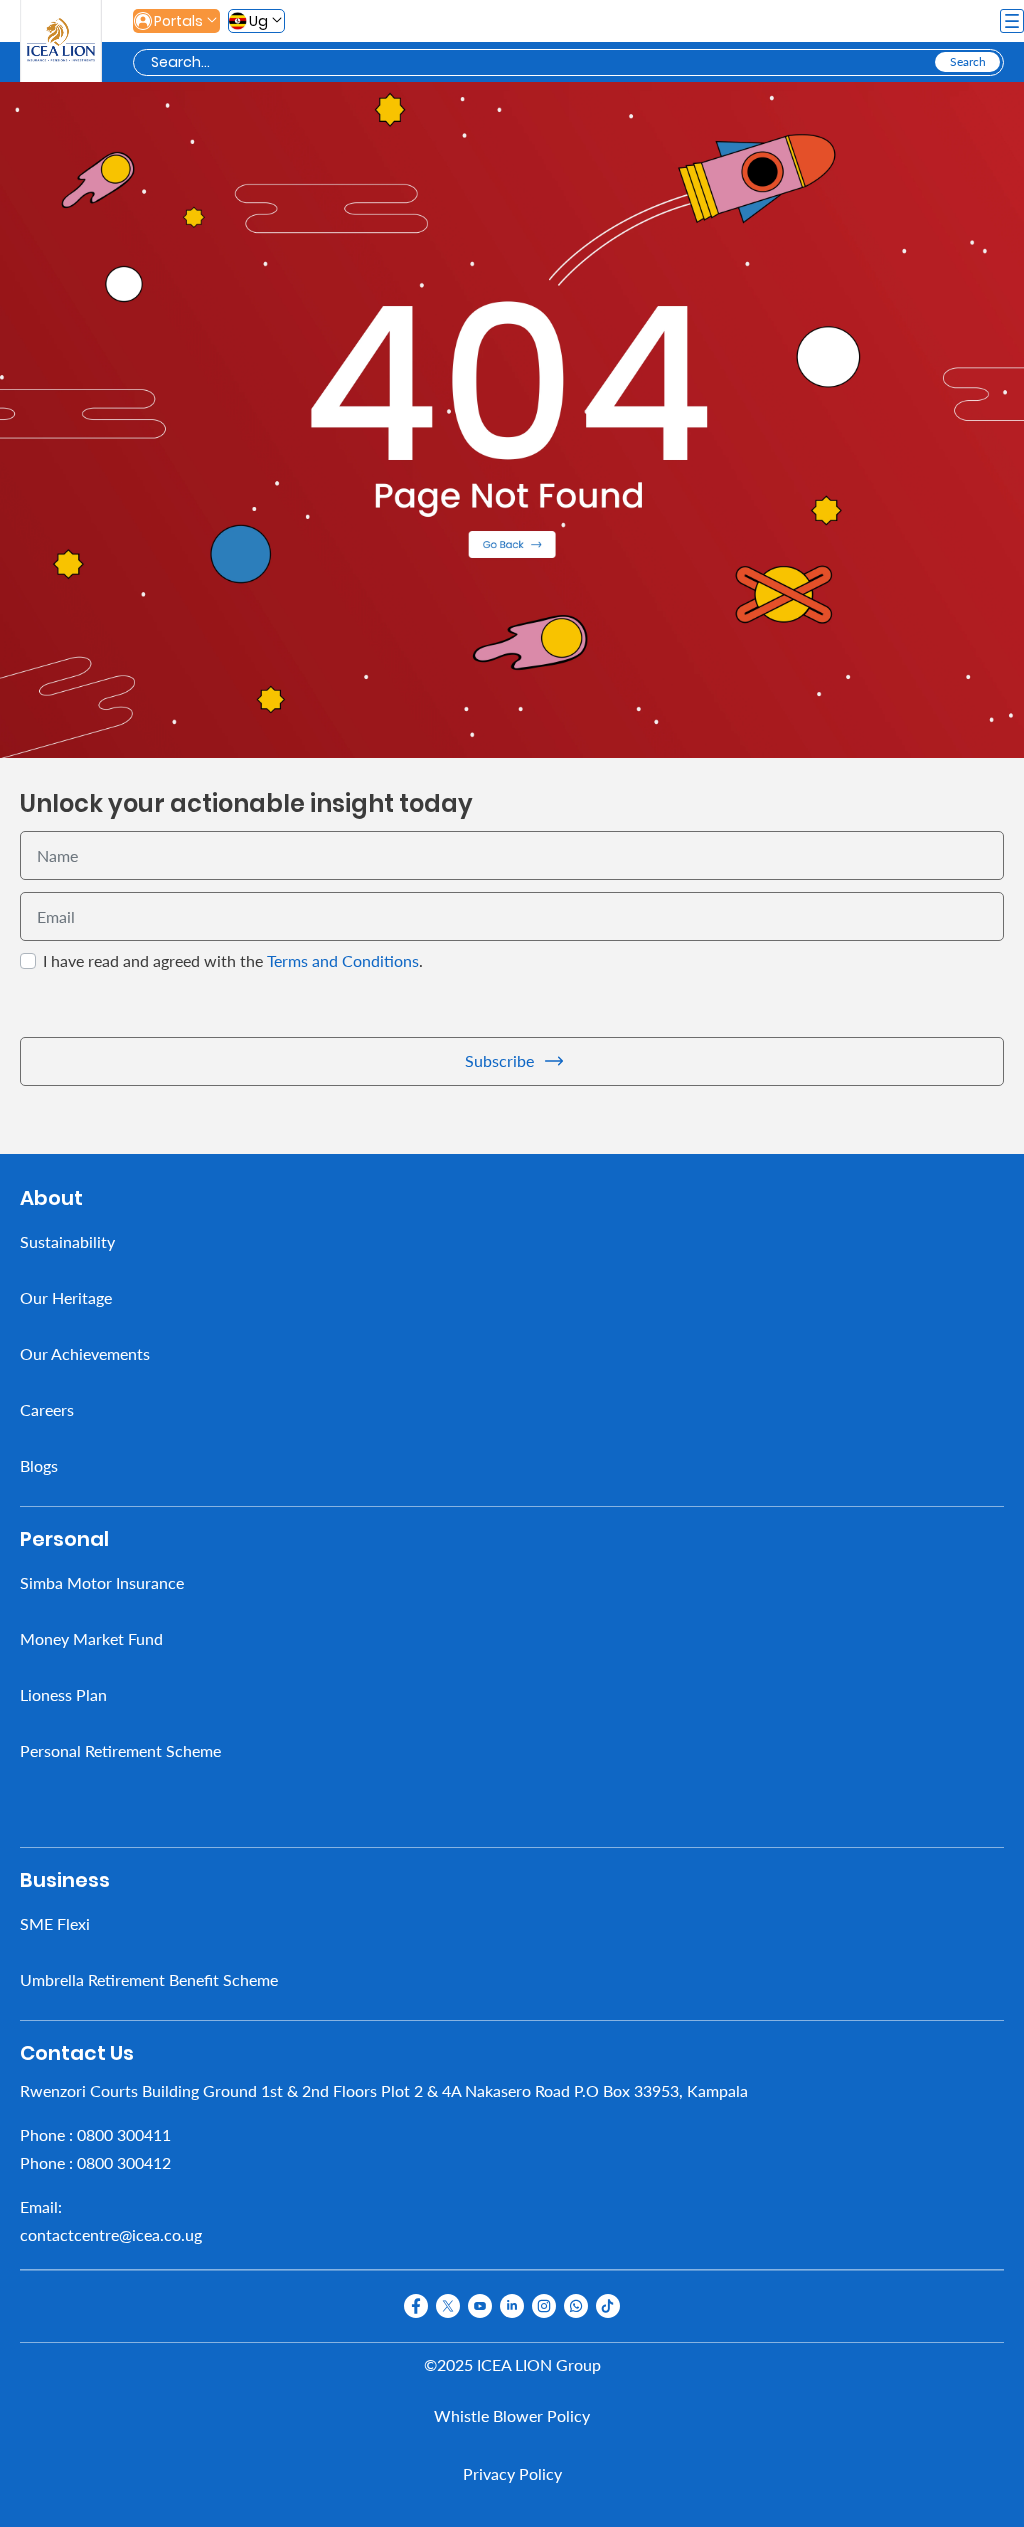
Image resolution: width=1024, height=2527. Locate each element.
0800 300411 (124, 2133)
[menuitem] (512, 1241)
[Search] (967, 62)
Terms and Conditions (343, 959)
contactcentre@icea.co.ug (111, 2233)
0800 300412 (124, 2161)
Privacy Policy (512, 2473)
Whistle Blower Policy (512, 2415)
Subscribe (499, 1060)
